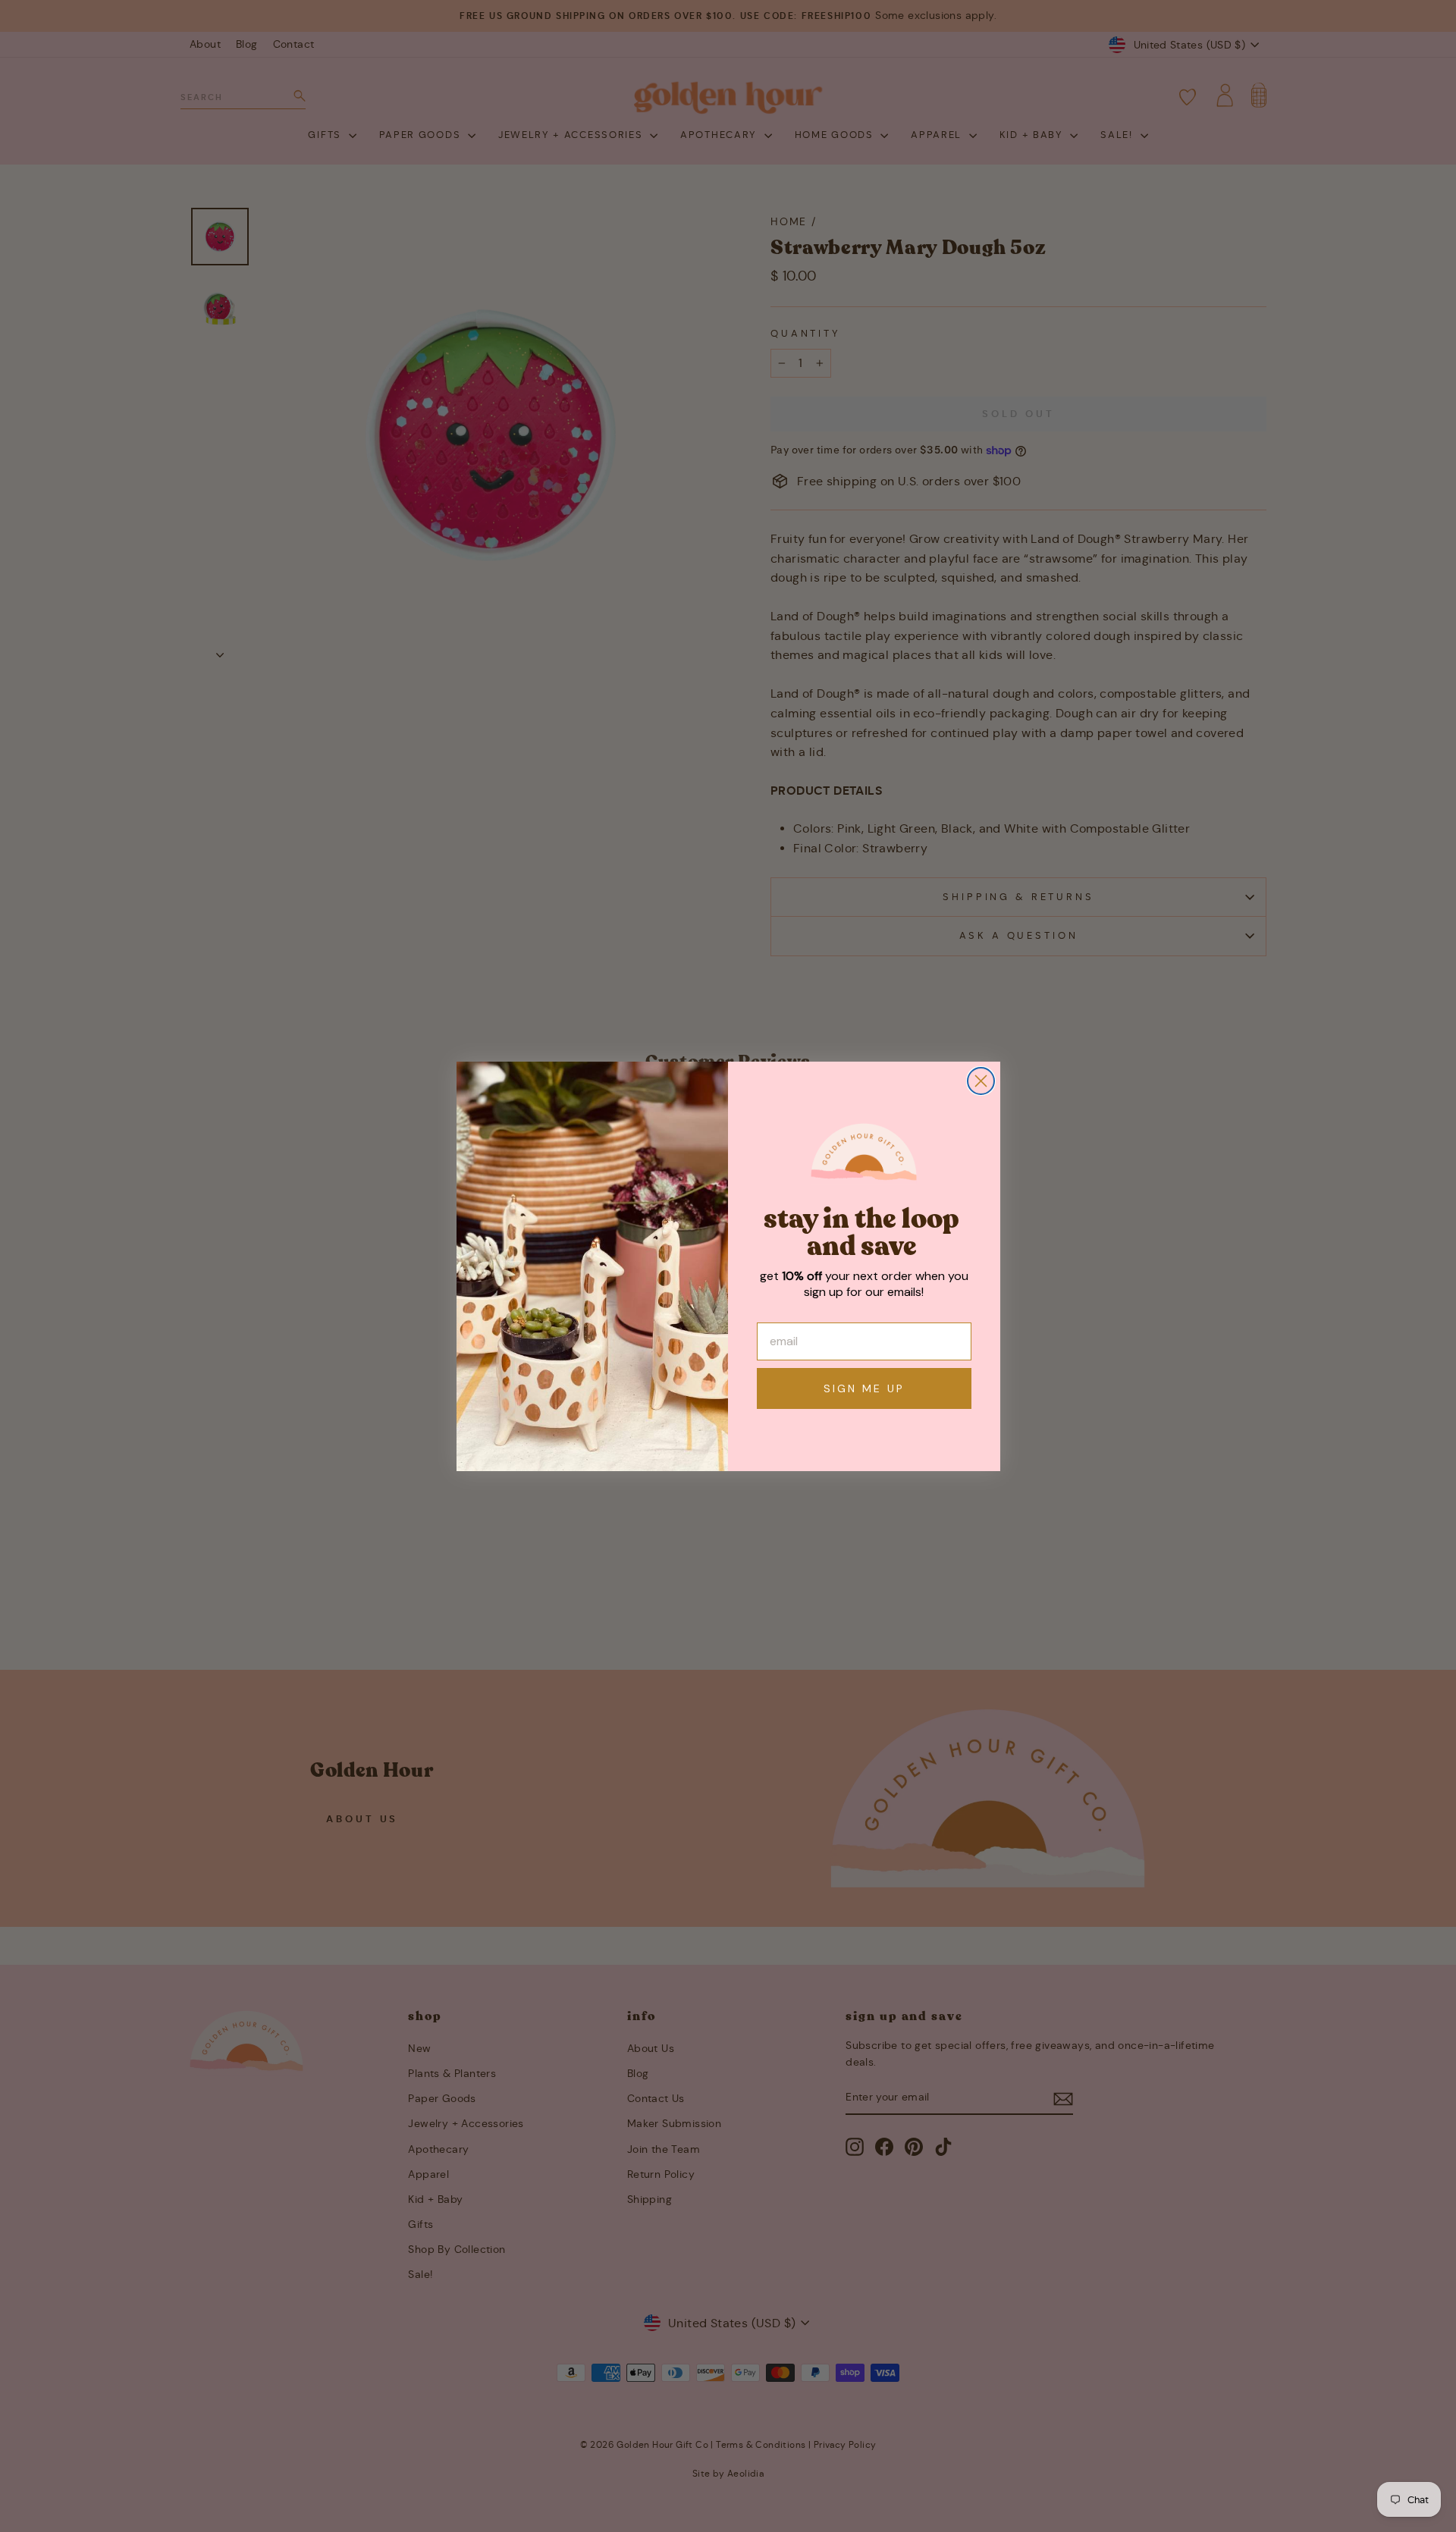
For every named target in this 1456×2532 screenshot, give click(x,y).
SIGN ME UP (864, 1388)
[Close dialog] (981, 1081)
